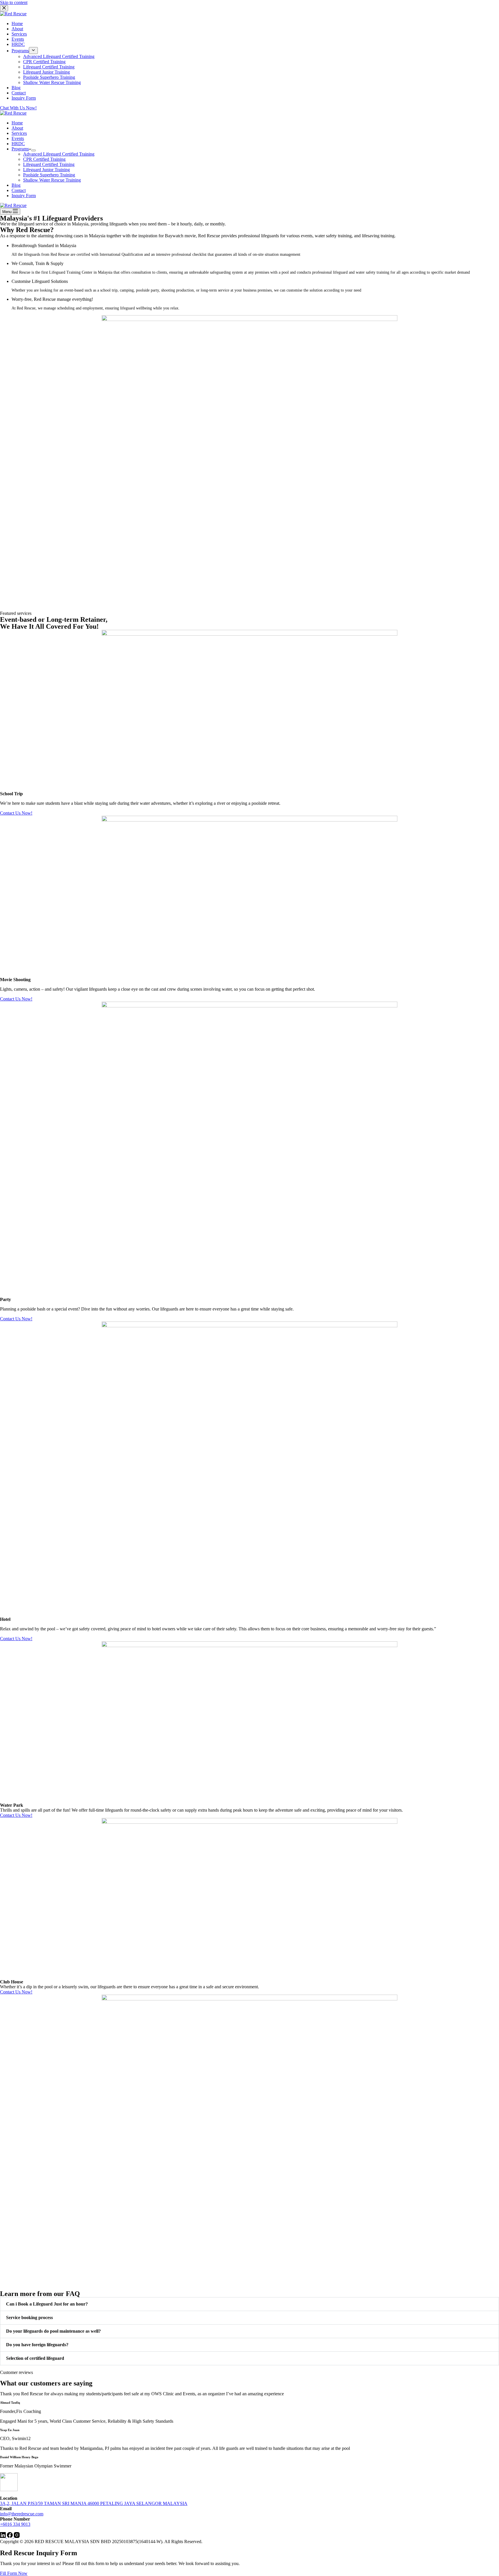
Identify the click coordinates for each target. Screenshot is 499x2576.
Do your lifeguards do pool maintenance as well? (53, 2331)
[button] (249, 2304)
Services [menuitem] (19, 34)
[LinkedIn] (3, 2536)
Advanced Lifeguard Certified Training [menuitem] (59, 56)
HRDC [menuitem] (18, 44)
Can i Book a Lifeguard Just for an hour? (47, 2304)
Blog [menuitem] (16, 88)
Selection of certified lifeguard (35, 2358)
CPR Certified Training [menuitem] (44, 62)
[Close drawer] (4, 8)
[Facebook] (10, 2536)
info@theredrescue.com (22, 2514)
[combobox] (249, 1810)
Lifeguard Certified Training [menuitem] (49, 67)
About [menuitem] (17, 29)
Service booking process (29, 2318)
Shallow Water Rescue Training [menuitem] (52, 82)
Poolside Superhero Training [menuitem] (49, 77)
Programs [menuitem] (20, 51)
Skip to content (14, 2)
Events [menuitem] (18, 39)
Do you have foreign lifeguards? (37, 2345)
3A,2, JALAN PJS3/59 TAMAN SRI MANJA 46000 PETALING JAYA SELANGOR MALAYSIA (94, 2503)
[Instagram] (17, 2536)
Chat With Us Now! (18, 108)
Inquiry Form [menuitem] (24, 98)
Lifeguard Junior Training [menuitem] (46, 72)
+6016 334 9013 (15, 2524)
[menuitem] (33, 51)
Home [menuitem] (17, 24)
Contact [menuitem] (19, 93)
